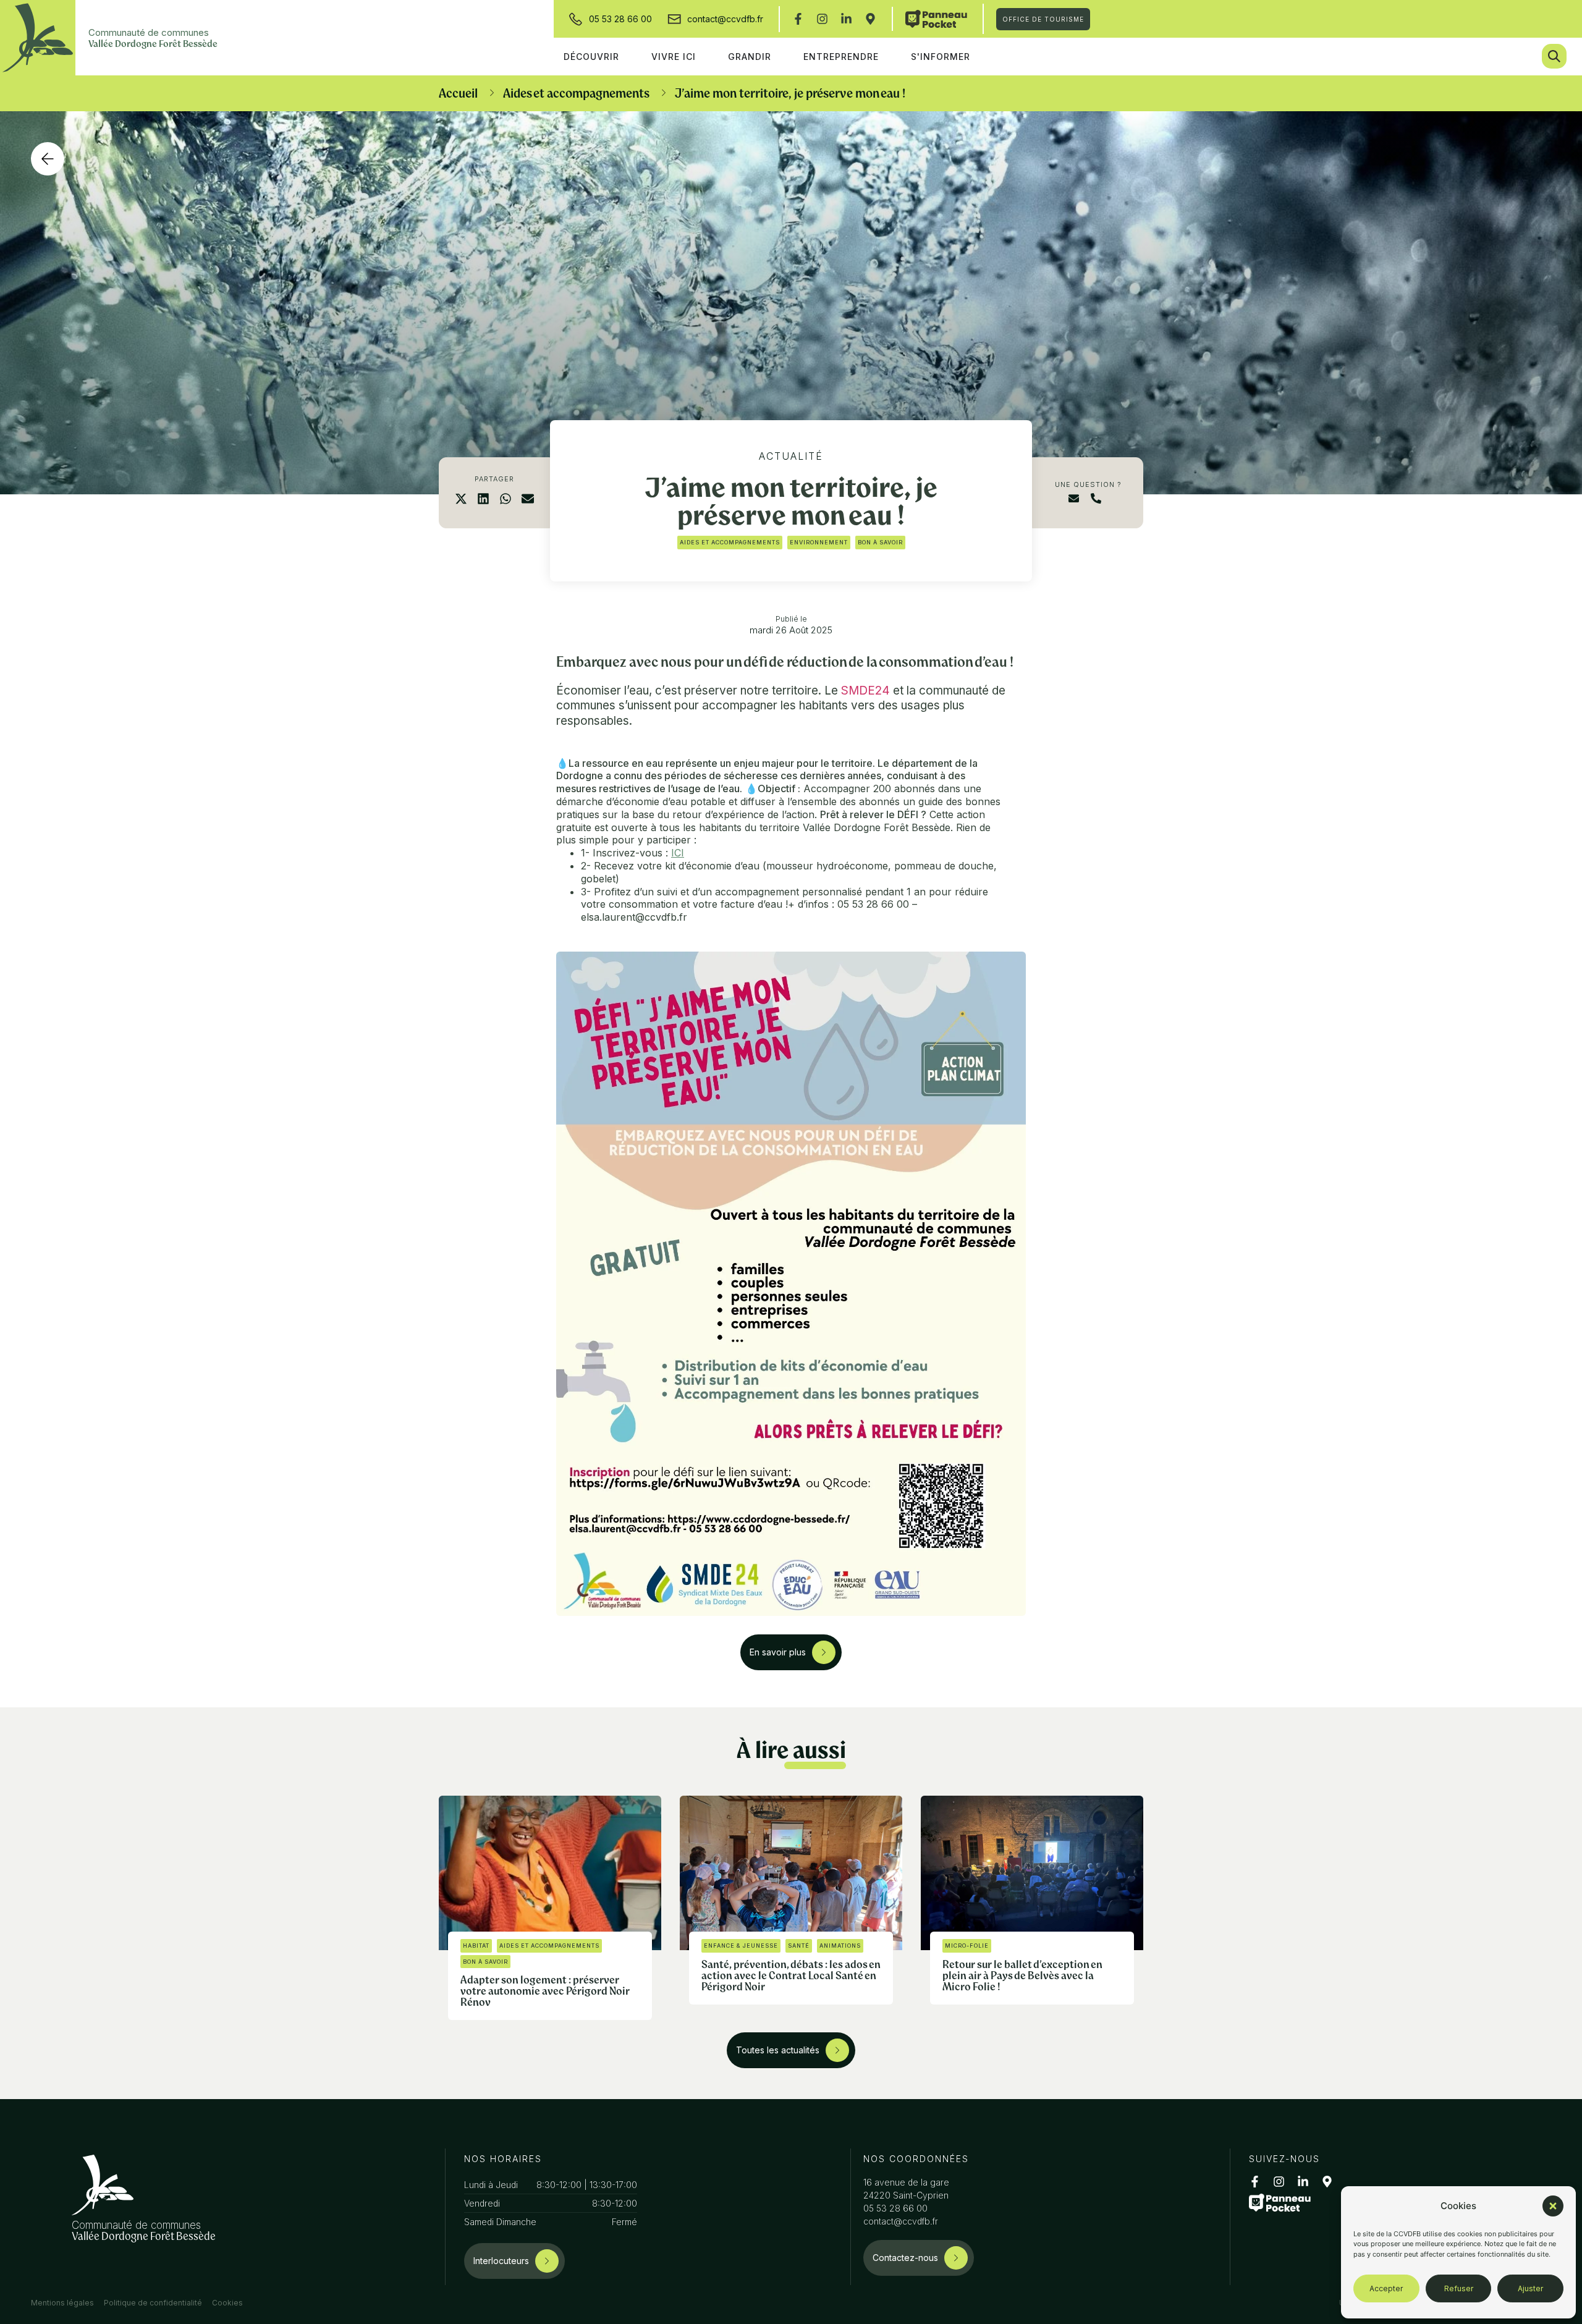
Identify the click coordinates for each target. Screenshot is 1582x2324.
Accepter (1386, 2288)
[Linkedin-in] (846, 19)
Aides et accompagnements (576, 93)
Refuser (1459, 2288)
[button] (1553, 2206)
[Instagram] (822, 19)
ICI (678, 853)
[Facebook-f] (798, 19)
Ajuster (1530, 2288)
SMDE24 (865, 691)
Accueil (458, 93)
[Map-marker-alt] (870, 19)
